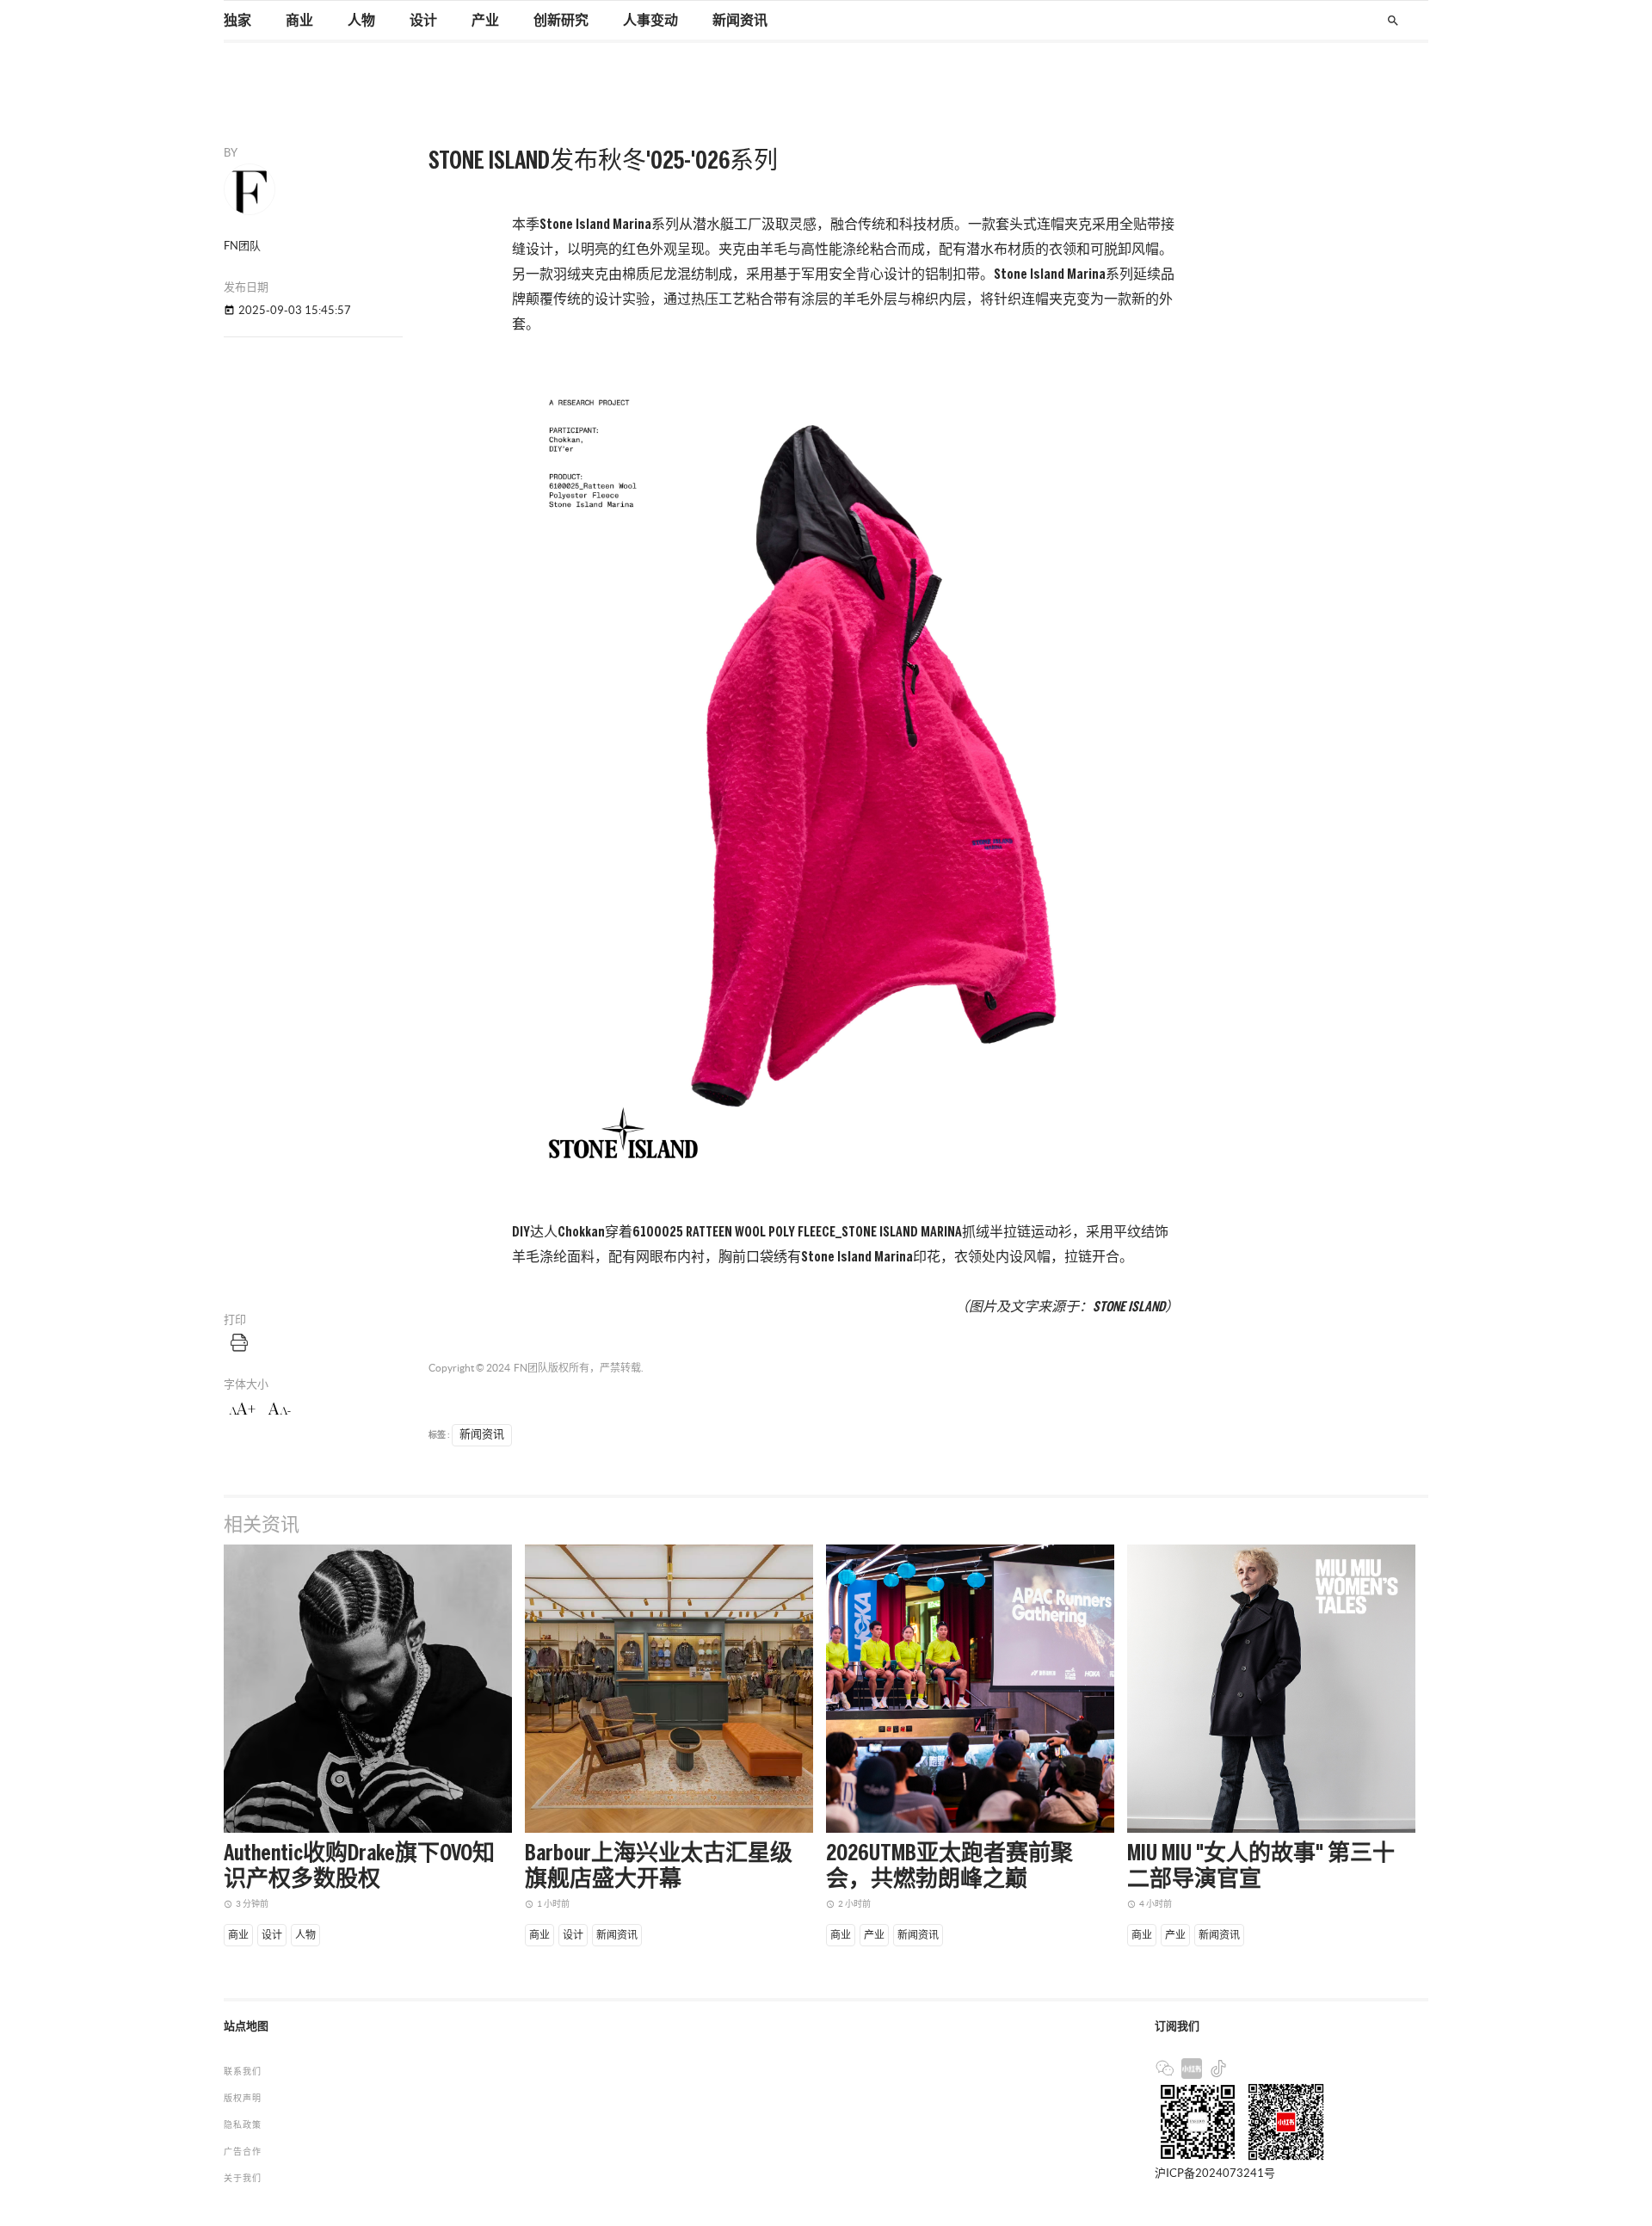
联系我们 (243, 2072)
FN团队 (531, 1368)
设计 (423, 21)
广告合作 (243, 2152)
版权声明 (243, 2098)
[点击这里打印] (239, 1342)
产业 (485, 21)
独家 (237, 21)
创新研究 (561, 21)
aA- (280, 1409)
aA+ (242, 1409)
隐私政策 (243, 2125)
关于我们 (243, 2178)
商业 (299, 21)
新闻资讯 (740, 21)
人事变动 (650, 21)
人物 (361, 21)
